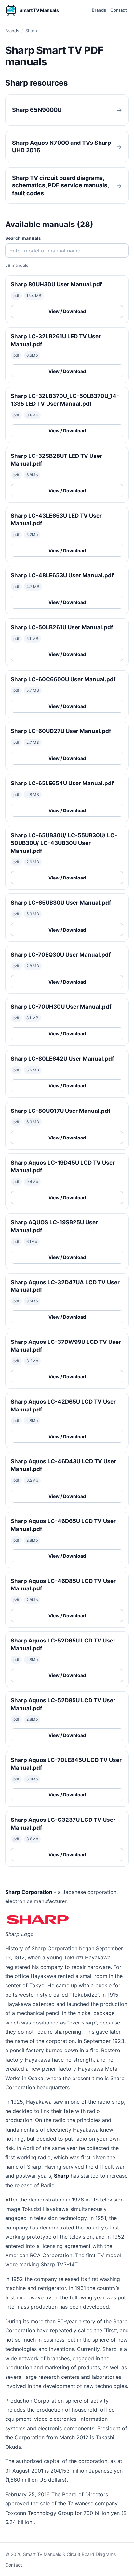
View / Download (67, 311)
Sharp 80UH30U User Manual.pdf (56, 284)
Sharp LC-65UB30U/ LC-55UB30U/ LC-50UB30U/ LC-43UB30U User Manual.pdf (64, 843)
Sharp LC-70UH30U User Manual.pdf (61, 1007)
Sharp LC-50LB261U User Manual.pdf (62, 627)
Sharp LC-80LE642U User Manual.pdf (62, 1059)
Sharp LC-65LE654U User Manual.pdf (62, 783)
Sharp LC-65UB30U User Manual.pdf (61, 903)
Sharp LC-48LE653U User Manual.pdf (62, 575)
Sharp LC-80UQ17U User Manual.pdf (61, 1111)
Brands (99, 10)
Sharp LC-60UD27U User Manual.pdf (61, 731)
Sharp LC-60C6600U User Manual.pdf (63, 679)
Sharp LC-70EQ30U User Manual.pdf (61, 955)
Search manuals (23, 238)
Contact (119, 10)
